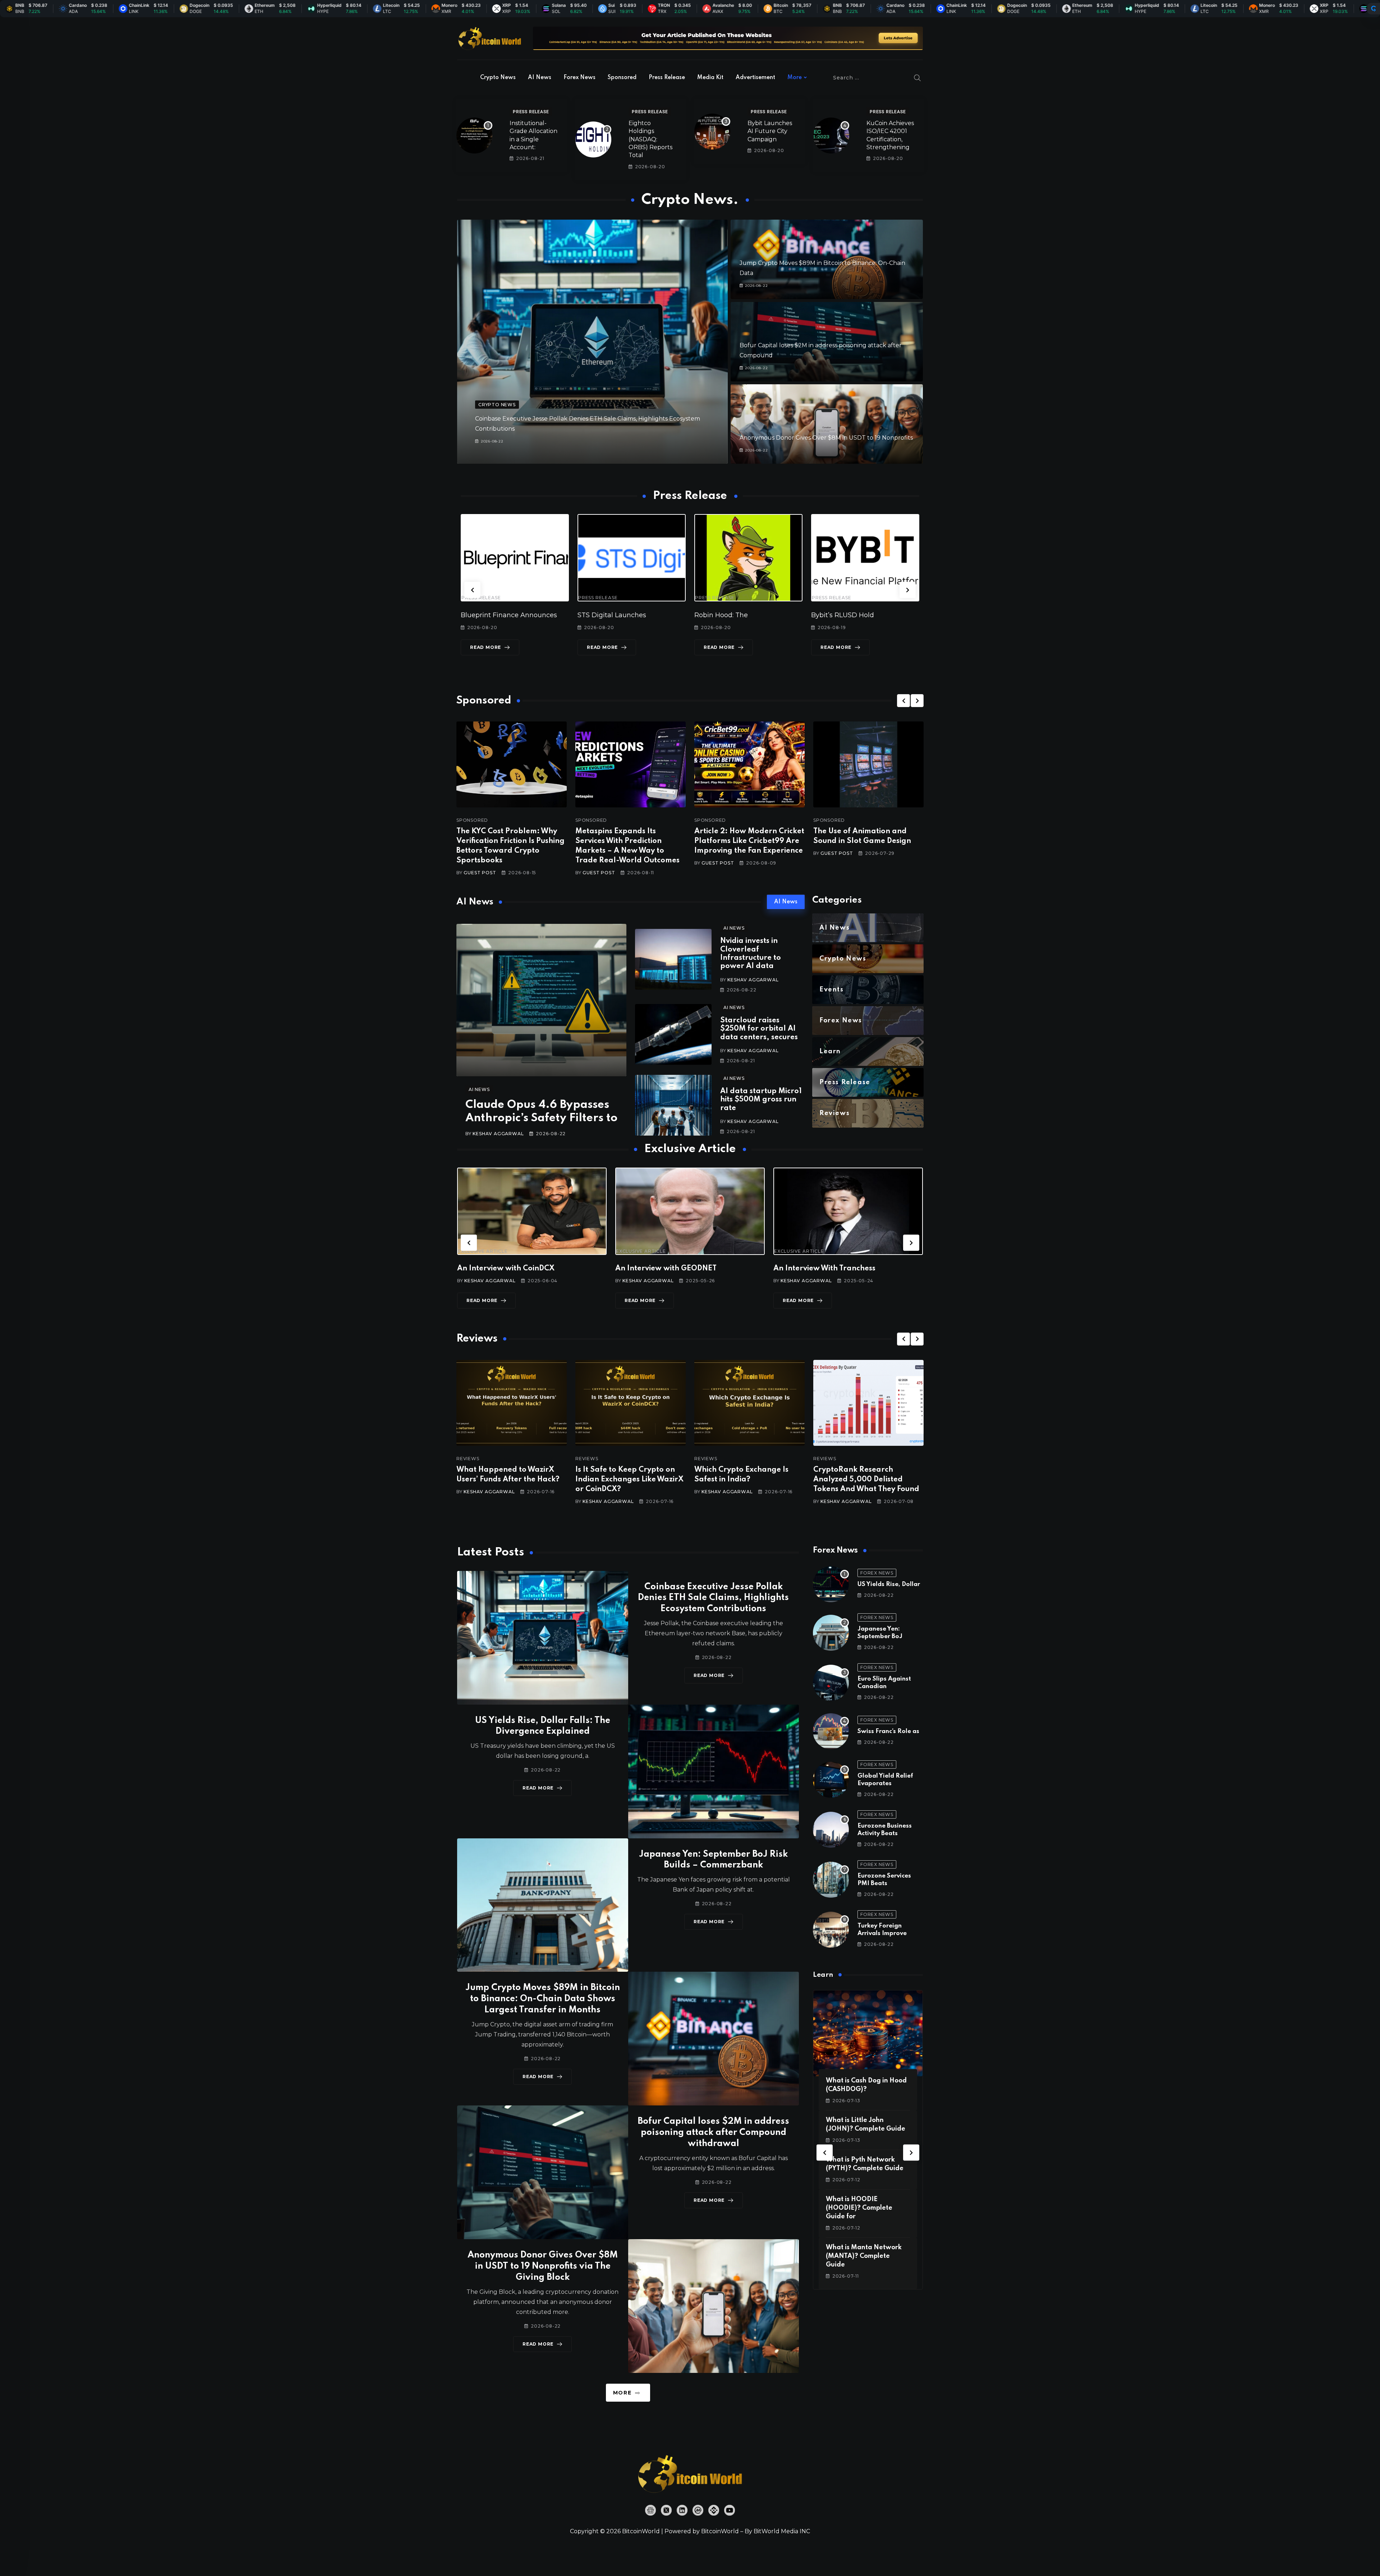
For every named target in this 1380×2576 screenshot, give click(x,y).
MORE (622, 2393)
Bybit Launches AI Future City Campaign (770, 131)
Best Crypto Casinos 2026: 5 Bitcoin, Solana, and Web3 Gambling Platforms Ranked (866, 1480)
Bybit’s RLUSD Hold (726, 615)
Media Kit (710, 78)
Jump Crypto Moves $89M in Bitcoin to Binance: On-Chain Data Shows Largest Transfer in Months (543, 1999)
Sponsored (622, 78)
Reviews (468, 1459)
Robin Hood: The (604, 615)
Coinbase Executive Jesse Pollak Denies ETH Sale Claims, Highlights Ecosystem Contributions (713, 1598)
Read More (486, 647)
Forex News (579, 78)
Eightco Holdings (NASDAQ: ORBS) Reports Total (650, 139)
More (795, 78)
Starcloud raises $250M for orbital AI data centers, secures (759, 1029)
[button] (472, 590)
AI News (540, 78)
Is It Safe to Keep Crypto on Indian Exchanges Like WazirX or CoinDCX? (510, 1480)
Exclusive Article (483, 1251)
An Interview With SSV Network (830, 1269)
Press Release (667, 78)
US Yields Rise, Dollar (889, 1584)
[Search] (917, 78)
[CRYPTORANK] (1374, 9)
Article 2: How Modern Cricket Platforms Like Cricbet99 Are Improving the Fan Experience (749, 841)
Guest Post (480, 873)
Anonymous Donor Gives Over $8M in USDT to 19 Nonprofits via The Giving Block (543, 2266)
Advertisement (755, 78)
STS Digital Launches (495, 615)
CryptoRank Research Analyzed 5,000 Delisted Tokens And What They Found (747, 1480)
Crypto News (498, 78)
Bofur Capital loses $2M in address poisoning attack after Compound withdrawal (713, 2133)
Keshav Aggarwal (498, 1134)
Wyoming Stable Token (849, 615)
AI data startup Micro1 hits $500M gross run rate (761, 1100)
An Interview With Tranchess (666, 1269)
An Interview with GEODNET (508, 1269)
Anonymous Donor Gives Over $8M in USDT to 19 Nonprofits (826, 438)
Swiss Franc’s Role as (888, 1731)
